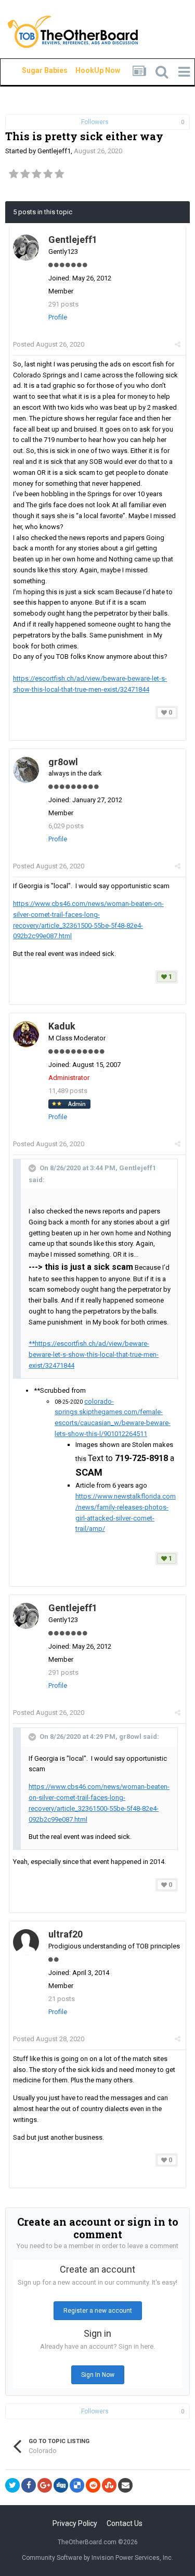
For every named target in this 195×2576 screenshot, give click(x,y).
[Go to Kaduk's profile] (26, 1034)
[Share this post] (178, 344)
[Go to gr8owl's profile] (26, 770)
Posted (49, 344)
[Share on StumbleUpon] (109, 2485)
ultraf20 (66, 1934)
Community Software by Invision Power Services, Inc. (97, 2558)
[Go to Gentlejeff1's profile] (26, 248)
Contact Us (125, 2523)
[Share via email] (125, 2485)
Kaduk (62, 1026)
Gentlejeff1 (54, 151)
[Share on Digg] (61, 2485)
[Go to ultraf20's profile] (26, 1942)
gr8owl (63, 762)
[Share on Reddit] (93, 2485)
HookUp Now (86, 70)
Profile (58, 317)
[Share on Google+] (45, 2485)
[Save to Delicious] (77, 2485)
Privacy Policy (75, 2523)
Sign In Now (98, 2375)
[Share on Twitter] (12, 2485)
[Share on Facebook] (29, 2485)
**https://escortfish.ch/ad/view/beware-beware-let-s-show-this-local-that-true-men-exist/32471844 (94, 1354)
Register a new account (98, 2311)
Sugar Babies (32, 70)
